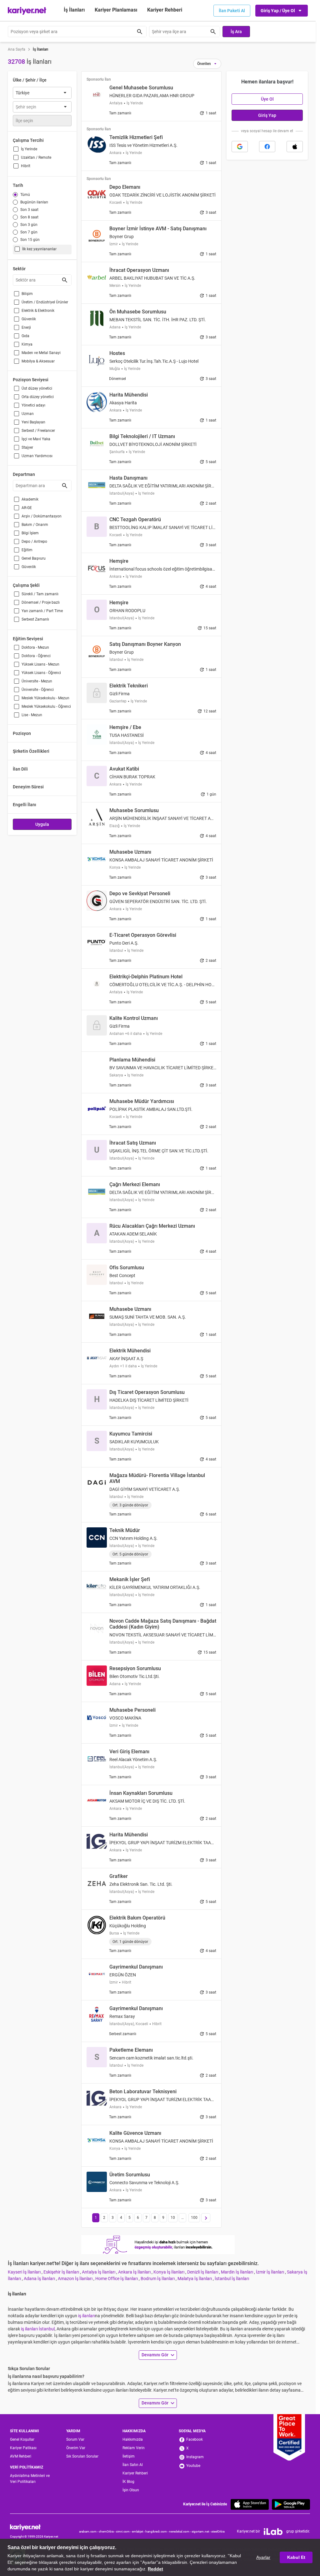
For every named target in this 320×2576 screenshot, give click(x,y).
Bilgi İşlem (30, 533)
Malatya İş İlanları (195, 2279)
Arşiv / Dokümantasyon (42, 516)
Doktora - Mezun (35, 647)
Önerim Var (76, 2448)
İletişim (129, 2456)
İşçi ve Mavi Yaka (36, 439)
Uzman (28, 414)
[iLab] (273, 2532)
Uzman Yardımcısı (37, 456)
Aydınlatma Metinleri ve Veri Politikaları (30, 2479)
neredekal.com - (180, 2531)
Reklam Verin (134, 2448)
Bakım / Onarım (35, 525)
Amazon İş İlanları (76, 2279)
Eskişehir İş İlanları (62, 2272)
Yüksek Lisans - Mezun (40, 664)
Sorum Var (75, 2439)
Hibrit (26, 166)
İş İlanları (74, 10)
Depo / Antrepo (34, 542)
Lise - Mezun (32, 715)
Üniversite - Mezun (37, 681)
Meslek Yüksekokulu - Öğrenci (46, 706)
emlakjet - (139, 2531)
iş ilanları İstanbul (38, 2329)
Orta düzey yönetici (38, 397)
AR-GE (27, 508)
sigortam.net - (201, 2531)
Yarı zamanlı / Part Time (42, 611)
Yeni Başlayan (33, 422)
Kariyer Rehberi (135, 2473)
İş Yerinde (29, 149)
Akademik (30, 499)
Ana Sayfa (17, 49)
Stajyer (27, 447)
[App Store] (250, 2504)
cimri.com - (124, 2531)
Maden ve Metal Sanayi (41, 353)
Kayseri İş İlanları (25, 2272)
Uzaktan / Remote (36, 157)
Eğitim (27, 550)
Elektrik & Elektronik (38, 311)
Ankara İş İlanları (135, 2272)
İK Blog (128, 2482)
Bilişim (27, 294)
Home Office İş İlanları (117, 2279)
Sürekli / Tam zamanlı (40, 594)
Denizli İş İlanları (203, 2272)
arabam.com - (89, 2531)
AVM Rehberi (21, 2456)
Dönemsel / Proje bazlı (41, 602)
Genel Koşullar (22, 2439)
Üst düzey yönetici (37, 388)
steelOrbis (218, 2531)
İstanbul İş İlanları (232, 2279)
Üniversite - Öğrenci (38, 690)
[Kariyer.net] (34, 2527)
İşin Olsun (131, 2490)
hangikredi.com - (157, 2531)
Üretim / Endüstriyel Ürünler (45, 302)
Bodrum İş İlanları (158, 2279)
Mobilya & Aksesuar (38, 361)
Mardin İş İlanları (237, 2272)
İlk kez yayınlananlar (39, 249)
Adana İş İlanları (40, 2279)
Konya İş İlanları (169, 2272)
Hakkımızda (133, 2439)
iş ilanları (87, 2316)
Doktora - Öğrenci (36, 656)
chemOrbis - (107, 2531)
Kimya (27, 344)
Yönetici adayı (33, 405)
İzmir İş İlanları (270, 2272)
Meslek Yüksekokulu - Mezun (45, 698)
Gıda (25, 336)
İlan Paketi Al (232, 11)
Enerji (26, 327)
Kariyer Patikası (23, 2448)
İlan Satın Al (133, 2465)
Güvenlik (29, 319)
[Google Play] (291, 2504)
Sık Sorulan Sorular (82, 2456)
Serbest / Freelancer (38, 431)
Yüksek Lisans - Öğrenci (41, 673)
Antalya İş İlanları (99, 2272)
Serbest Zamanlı (35, 619)
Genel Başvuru (34, 558)
